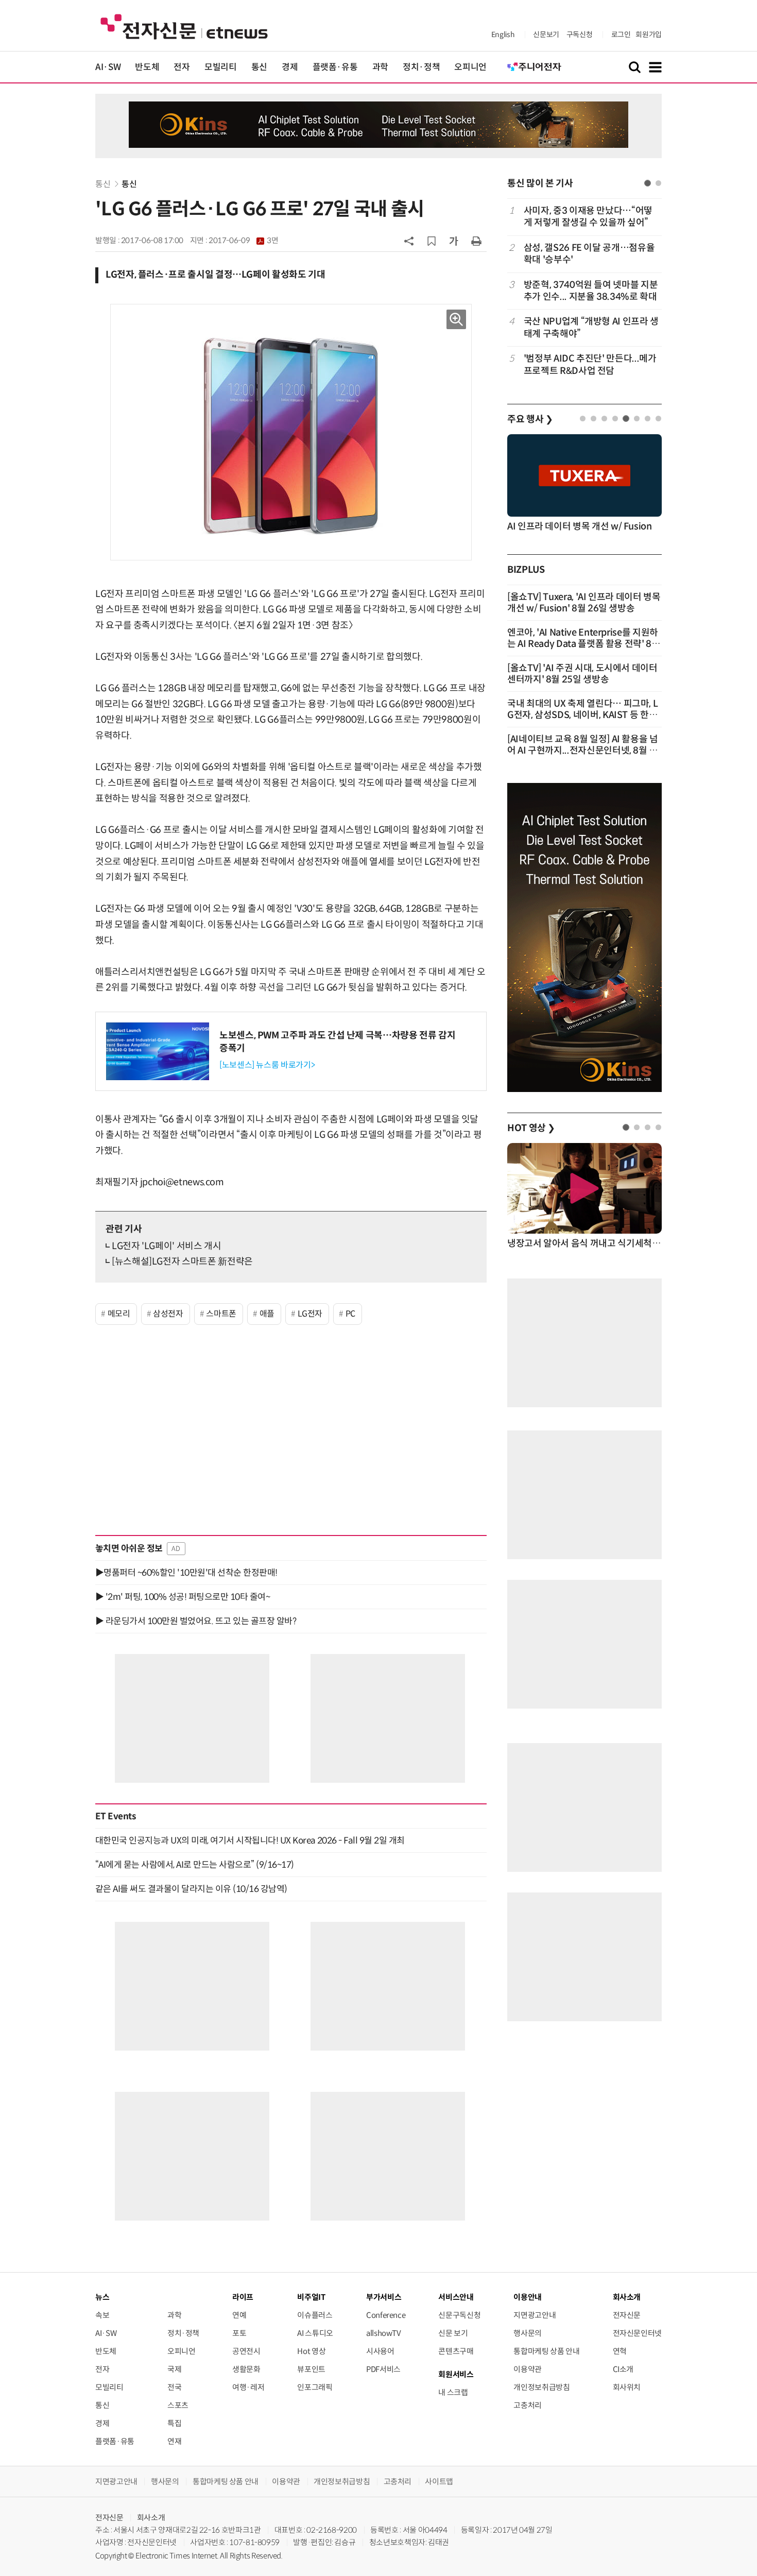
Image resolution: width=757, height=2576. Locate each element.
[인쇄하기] (476, 241)
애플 (267, 1314)
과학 (380, 67)
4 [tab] (615, 419)
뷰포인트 (311, 2369)
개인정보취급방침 (541, 2387)
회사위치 (627, 2387)
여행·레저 (248, 2387)
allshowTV (384, 2333)
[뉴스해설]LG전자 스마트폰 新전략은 (182, 1261)
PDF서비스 (383, 2369)
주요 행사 (530, 419)
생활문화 (246, 2369)
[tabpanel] (584, 291)
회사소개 (151, 2518)
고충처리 (528, 2405)
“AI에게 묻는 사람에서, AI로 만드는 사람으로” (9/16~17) (195, 1865)
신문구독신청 (459, 2315)
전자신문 (627, 2315)
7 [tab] (648, 419)
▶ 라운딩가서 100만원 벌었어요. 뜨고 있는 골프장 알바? (196, 1621)
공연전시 (246, 2351)
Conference (386, 2315)
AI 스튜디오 (315, 2333)
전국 (174, 2387)
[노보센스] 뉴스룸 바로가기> (267, 1065)
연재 (174, 2441)
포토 (239, 2333)
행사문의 (528, 2333)
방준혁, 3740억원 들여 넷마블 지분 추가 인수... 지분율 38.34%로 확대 (591, 291)
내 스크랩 (453, 2392)
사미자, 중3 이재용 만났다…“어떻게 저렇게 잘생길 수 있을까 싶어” (588, 217)
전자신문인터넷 (637, 2333)
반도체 (147, 67)
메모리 (119, 1314)
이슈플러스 (315, 2315)
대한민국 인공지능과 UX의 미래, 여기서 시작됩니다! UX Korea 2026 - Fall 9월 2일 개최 (250, 1840)
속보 (102, 2315)
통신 (259, 67)
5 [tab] (626, 419)
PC (350, 1314)
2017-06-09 (243, 241)
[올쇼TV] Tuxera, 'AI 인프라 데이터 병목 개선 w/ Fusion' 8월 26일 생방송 (584, 603)
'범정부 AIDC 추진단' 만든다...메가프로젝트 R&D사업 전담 (590, 364)
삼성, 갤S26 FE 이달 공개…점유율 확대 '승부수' (589, 254)
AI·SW (108, 67)
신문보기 (546, 35)
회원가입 (649, 35)
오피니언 (470, 67)
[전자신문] (184, 26)
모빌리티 (221, 67)
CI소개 (623, 2369)
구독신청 (580, 35)
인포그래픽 (315, 2387)
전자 (182, 67)
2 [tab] (658, 183)
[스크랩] (432, 241)
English (503, 35)
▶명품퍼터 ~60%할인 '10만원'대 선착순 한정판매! (186, 1573)
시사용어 (380, 2351)
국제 (174, 2369)
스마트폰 (221, 1314)
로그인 (621, 35)
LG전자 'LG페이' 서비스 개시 (167, 1246)
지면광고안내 (535, 2315)
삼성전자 (168, 1314)
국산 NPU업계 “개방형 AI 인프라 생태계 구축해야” (591, 327)
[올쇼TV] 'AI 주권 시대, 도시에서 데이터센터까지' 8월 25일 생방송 (582, 674)
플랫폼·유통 (335, 67)
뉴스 (102, 2297)
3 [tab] (604, 419)
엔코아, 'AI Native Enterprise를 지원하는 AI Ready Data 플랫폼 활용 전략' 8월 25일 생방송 (584, 644)
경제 (290, 67)
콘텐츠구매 (456, 2351)
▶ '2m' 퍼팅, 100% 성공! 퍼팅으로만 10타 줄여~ (183, 1597)
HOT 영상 (531, 1128)
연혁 (620, 2351)
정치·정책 (421, 67)
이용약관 (528, 2369)
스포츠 (178, 2405)
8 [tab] (658, 419)
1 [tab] (648, 183)
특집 (174, 2423)
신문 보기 (453, 2333)
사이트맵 (439, 2481)
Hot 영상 (311, 2351)
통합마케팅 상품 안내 (546, 2351)
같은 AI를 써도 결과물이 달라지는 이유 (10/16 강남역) (191, 1889)
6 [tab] (637, 419)
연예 (239, 2315)
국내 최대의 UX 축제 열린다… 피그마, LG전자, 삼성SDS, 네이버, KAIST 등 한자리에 (582, 715)
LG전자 (310, 1314)
